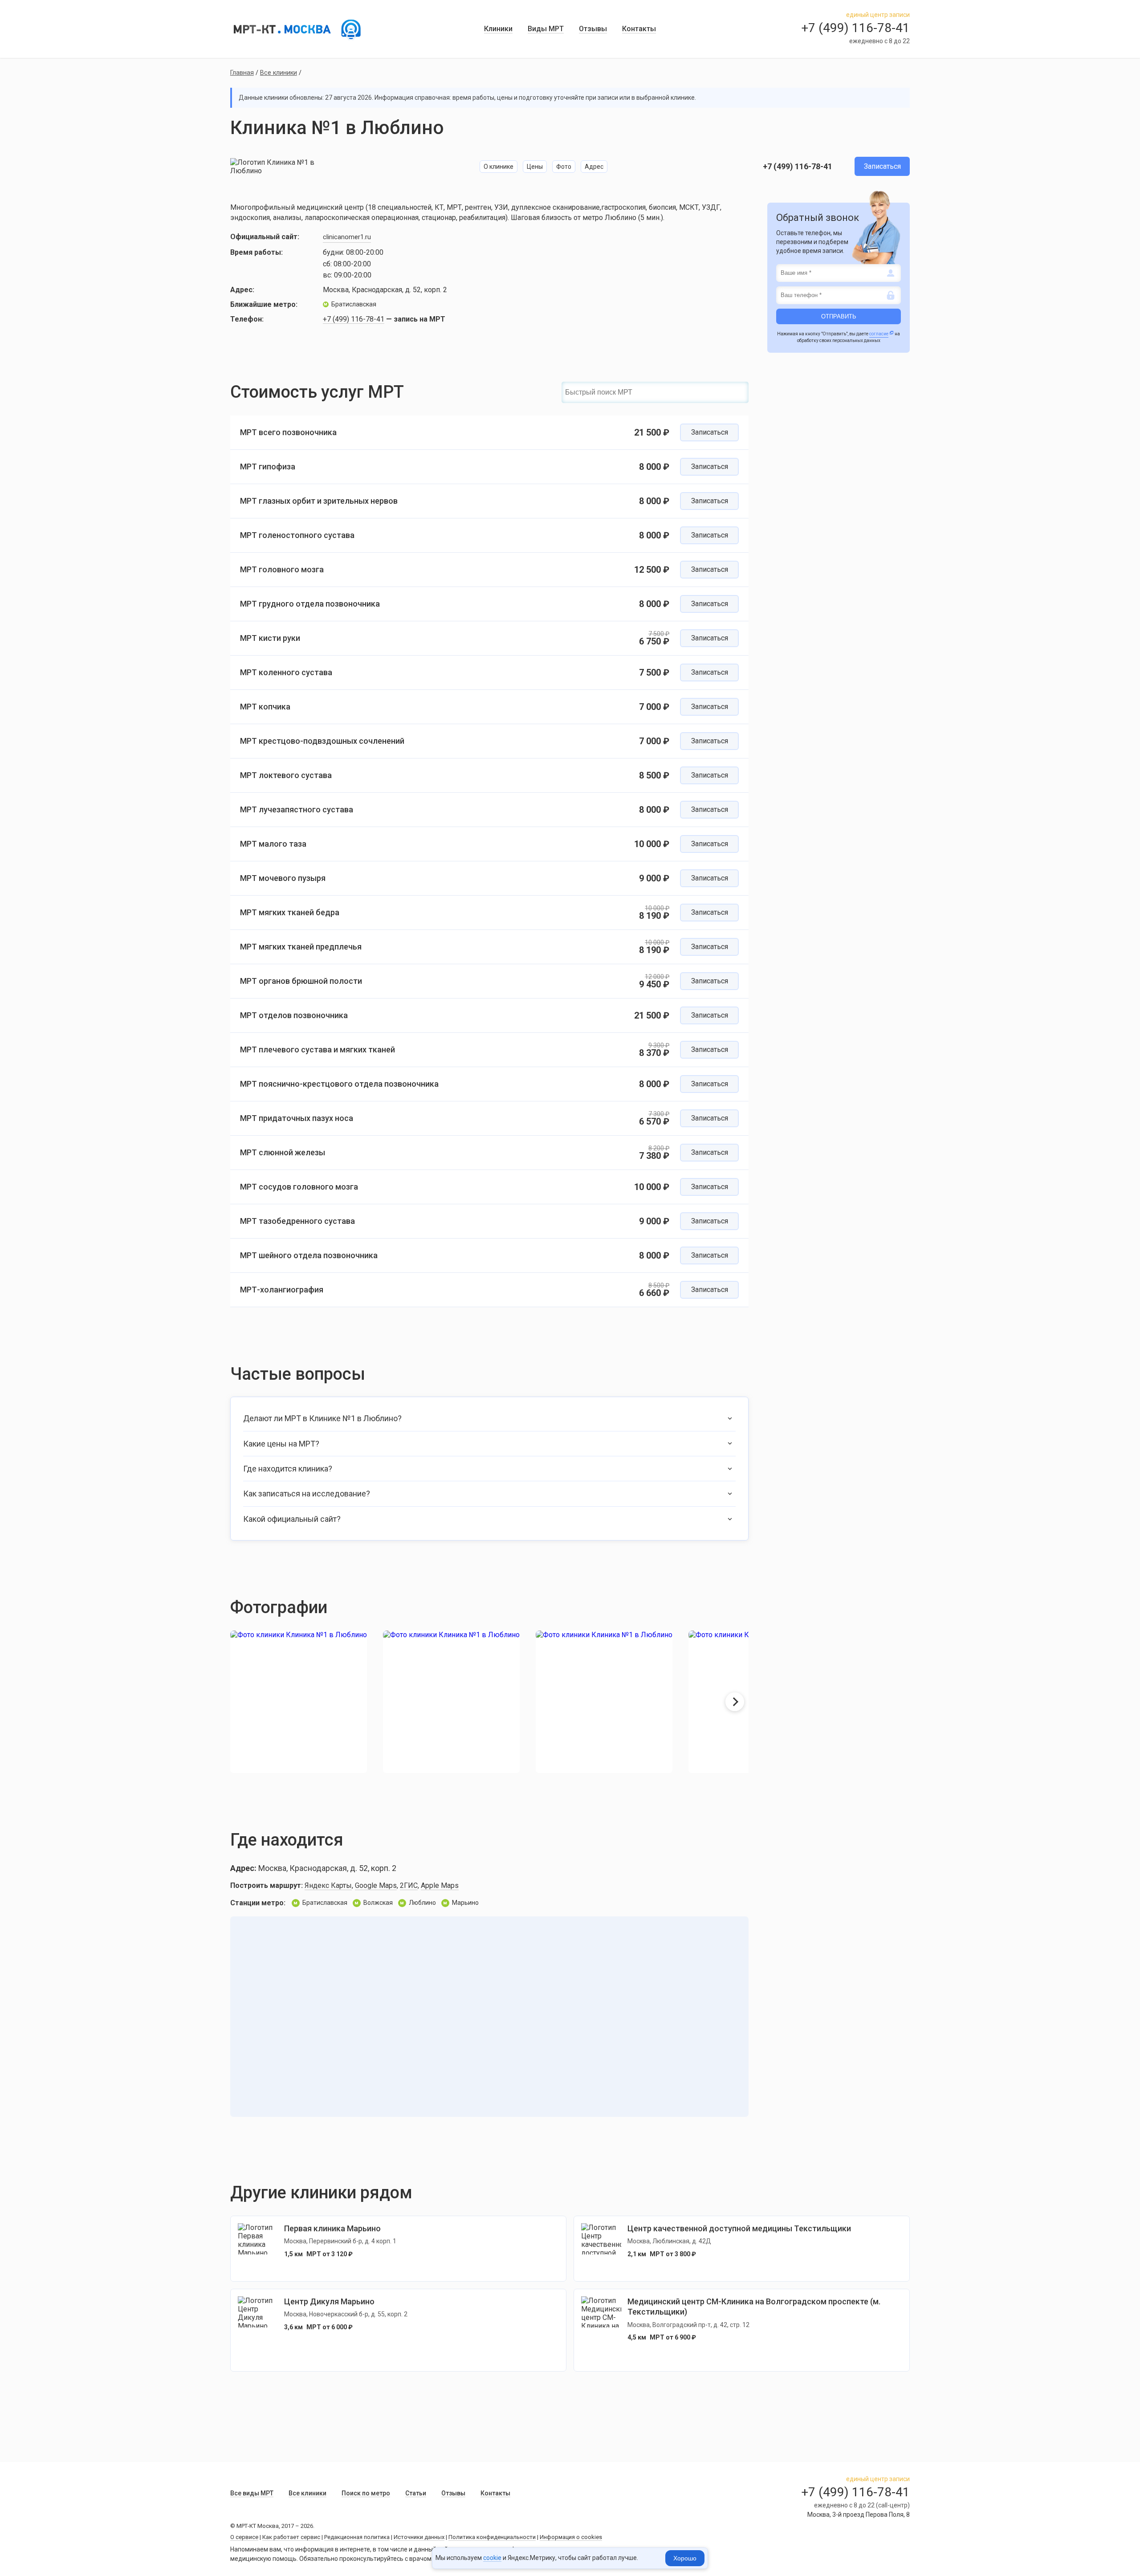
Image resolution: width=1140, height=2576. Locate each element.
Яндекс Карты (328, 1885)
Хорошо (685, 2558)
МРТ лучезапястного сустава (297, 809)
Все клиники (279, 73)
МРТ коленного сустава (286, 672)
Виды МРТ (546, 29)
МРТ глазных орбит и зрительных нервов (319, 501)
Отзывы (593, 29)
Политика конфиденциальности (492, 2537)
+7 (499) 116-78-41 (798, 166)
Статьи (416, 2493)
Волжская (374, 1903)
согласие (879, 334)
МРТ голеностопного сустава (297, 535)
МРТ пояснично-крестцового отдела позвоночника (339, 1084)
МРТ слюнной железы (283, 1152)
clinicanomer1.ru (347, 237)
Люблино (418, 1903)
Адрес (594, 167)
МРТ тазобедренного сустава (297, 1221)
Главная (242, 73)
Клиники (498, 29)
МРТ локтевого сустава (286, 775)
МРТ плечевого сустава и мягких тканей (318, 1050)
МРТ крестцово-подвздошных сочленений (322, 741)
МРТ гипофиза (268, 467)
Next (735, 1702)
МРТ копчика (265, 707)
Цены (535, 167)
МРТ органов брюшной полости (301, 981)
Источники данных (419, 2537)
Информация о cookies (571, 2537)
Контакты (639, 29)
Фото (564, 167)
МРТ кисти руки (270, 638)
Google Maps (376, 1885)
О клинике (499, 167)
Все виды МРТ (252, 2493)
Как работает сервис (291, 2537)
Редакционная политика (357, 2537)
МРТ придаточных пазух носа (297, 1118)
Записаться (882, 166)
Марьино (415, 304)
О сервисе (244, 2537)
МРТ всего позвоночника (288, 432)
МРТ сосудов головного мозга (299, 1187)
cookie (492, 2558)
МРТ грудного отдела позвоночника (310, 604)
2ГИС (409, 1885)
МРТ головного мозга (282, 569)
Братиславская (350, 304)
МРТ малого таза (273, 844)
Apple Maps (440, 1885)
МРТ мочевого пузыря (283, 878)
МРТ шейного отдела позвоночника (309, 1255)
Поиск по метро (366, 2493)
